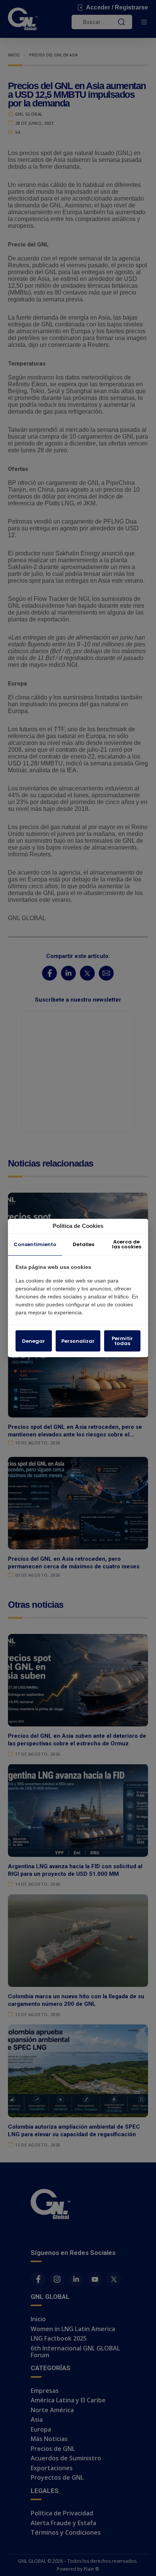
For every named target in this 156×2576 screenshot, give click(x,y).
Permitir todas (122, 1341)
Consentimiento (35, 1244)
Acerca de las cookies (127, 1244)
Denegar (34, 1341)
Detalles (83, 1244)
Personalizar (78, 1341)
